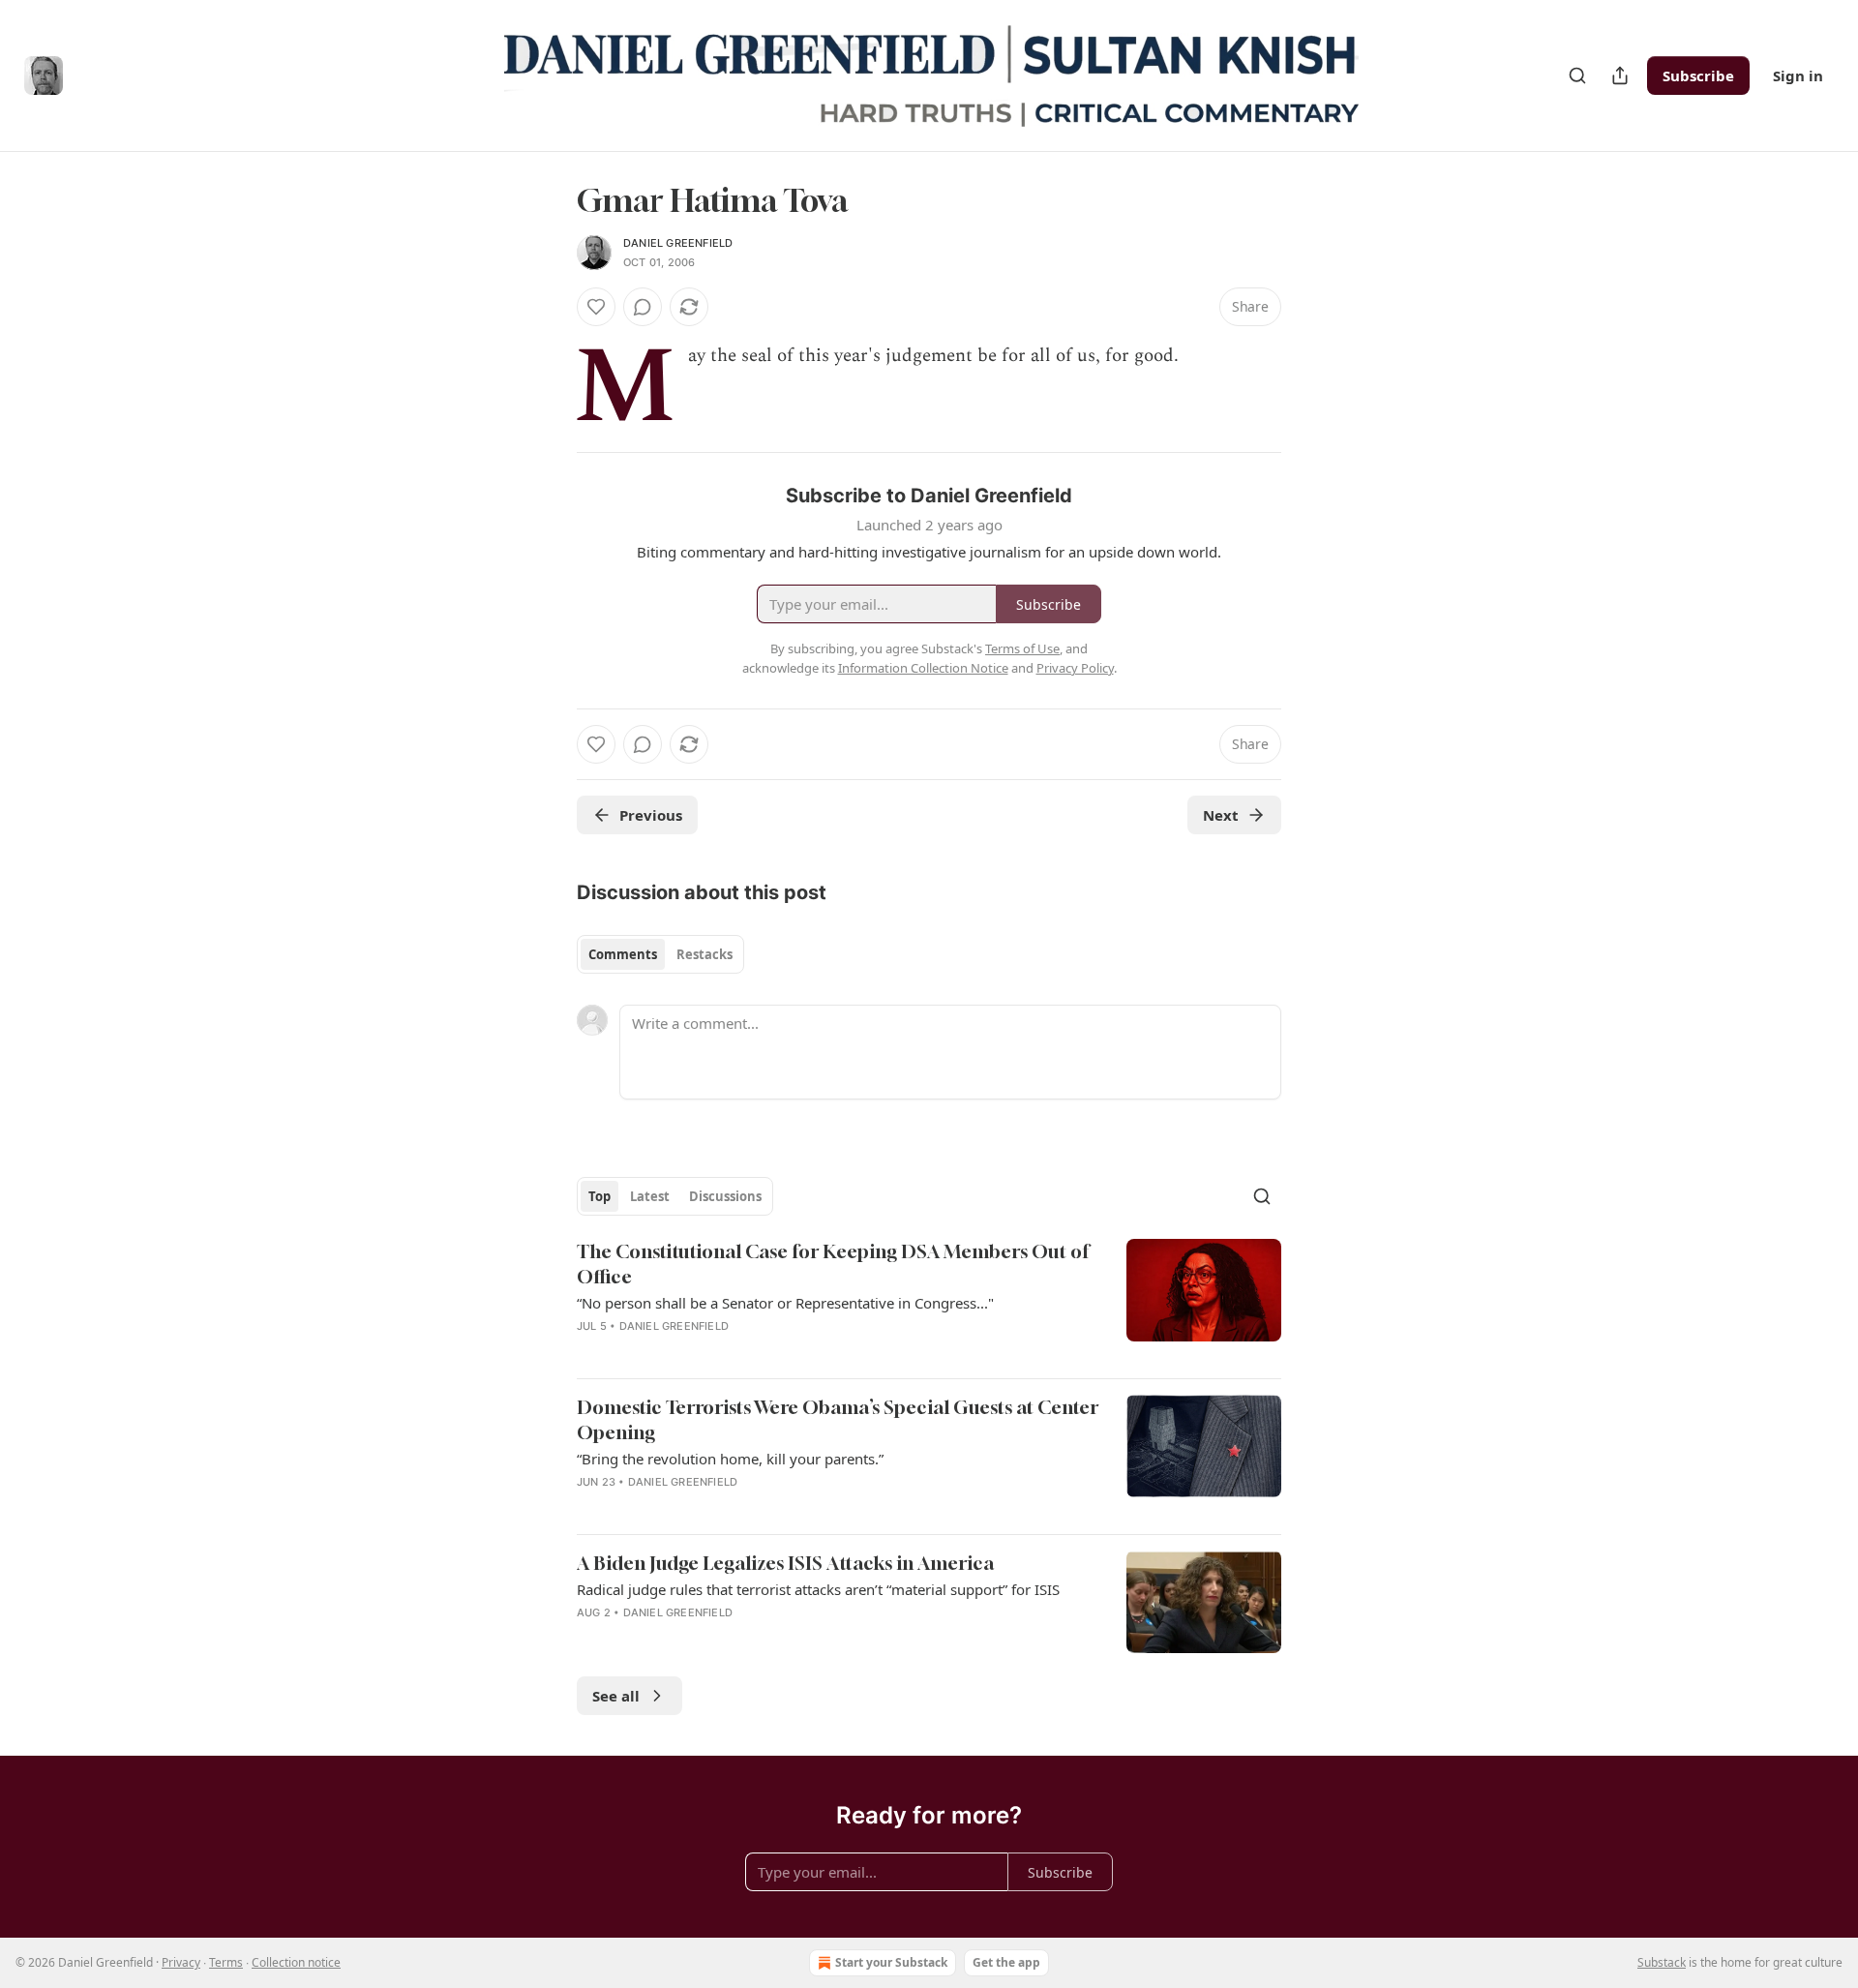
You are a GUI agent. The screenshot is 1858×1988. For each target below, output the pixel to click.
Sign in (1798, 75)
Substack (1662, 1962)
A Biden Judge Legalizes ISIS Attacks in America (785, 1563)
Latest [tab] (650, 1196)
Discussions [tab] (725, 1196)
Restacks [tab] (704, 954)
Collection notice (296, 1962)
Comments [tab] (623, 954)
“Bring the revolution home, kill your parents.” (730, 1459)
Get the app (1006, 1962)
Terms (226, 1962)
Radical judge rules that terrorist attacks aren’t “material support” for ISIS (818, 1589)
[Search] (1577, 75)
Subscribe (1698, 75)
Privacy (181, 1962)
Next (1221, 815)
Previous (651, 815)
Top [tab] (599, 1196)
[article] (929, 1301)
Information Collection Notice (923, 668)
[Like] (596, 307)
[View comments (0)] (643, 307)
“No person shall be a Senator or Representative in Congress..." (785, 1303)
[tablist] (660, 954)
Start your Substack (891, 1962)
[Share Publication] (1620, 75)
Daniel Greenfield (678, 243)
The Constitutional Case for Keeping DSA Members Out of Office (833, 1264)
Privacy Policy (1075, 668)
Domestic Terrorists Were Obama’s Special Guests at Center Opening (838, 1419)
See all (616, 1696)
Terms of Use (1022, 648)
